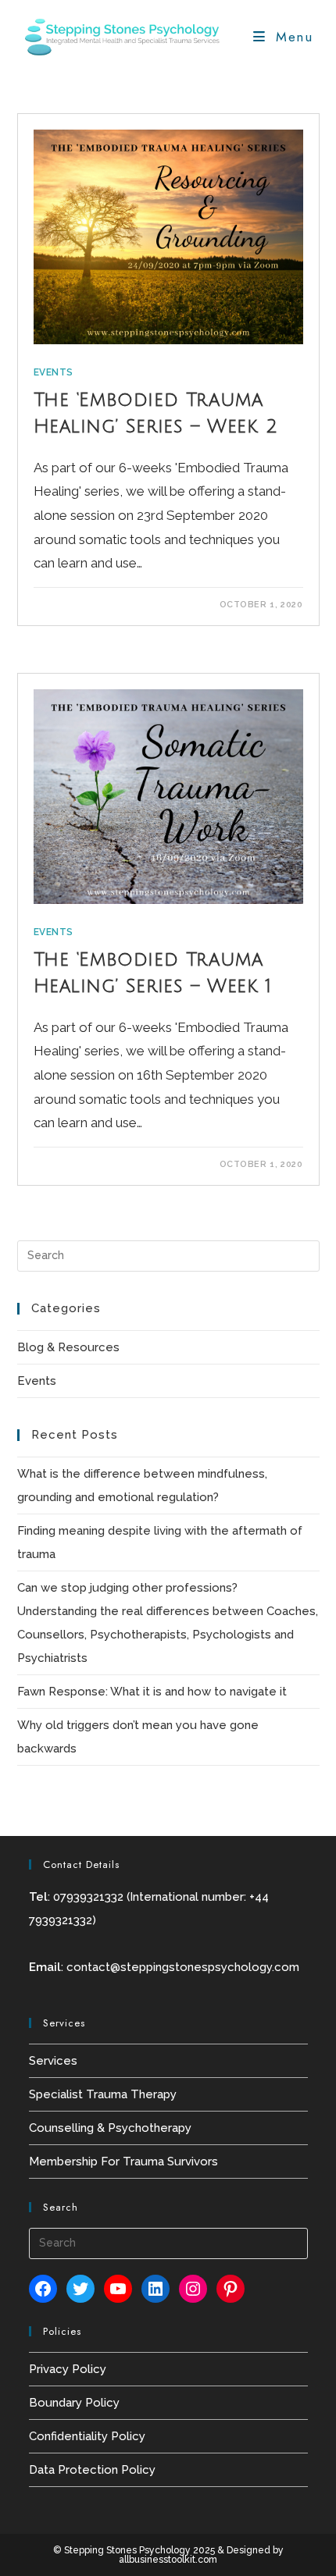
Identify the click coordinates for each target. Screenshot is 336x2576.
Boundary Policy (74, 2403)
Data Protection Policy (92, 2470)
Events (54, 372)
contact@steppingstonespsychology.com (183, 1967)
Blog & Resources (68, 1347)
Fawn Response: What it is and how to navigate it (152, 1692)
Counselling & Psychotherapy (110, 2128)
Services (53, 2061)
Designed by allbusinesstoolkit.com (201, 2555)
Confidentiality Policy (87, 2436)
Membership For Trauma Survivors (123, 2161)
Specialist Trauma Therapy (103, 2094)
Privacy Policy (68, 2369)
